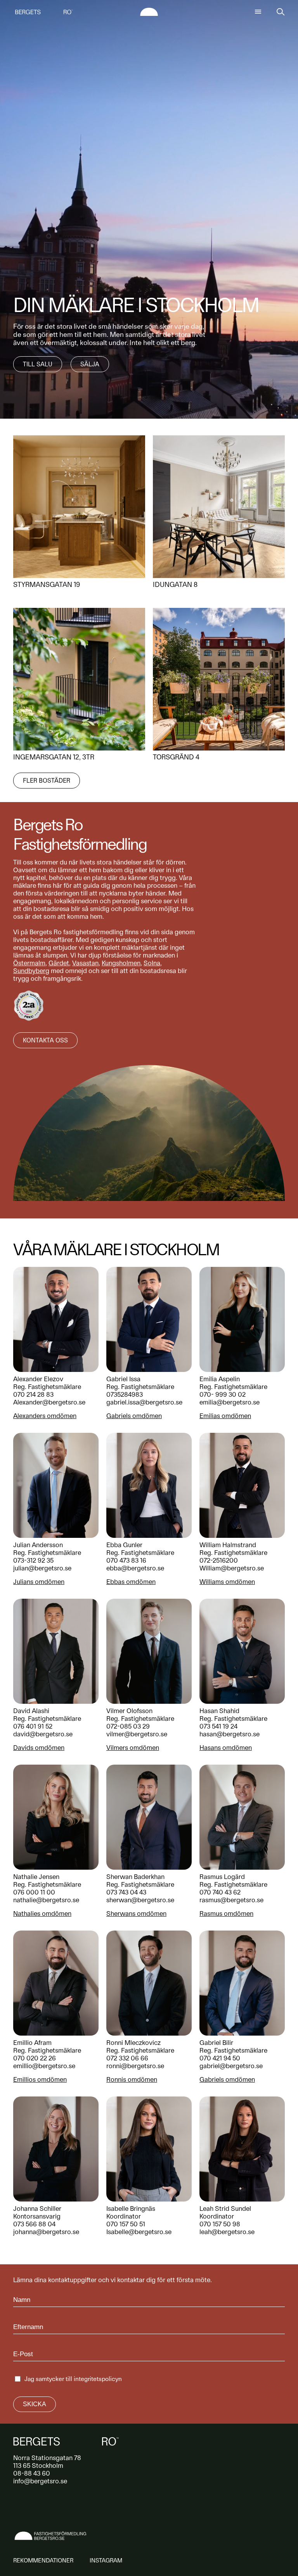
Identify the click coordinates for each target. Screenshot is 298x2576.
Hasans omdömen (226, 1748)
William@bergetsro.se (232, 1568)
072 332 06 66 (127, 2058)
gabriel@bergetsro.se (231, 2066)
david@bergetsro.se (43, 1734)
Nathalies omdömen (42, 1913)
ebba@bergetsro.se (135, 1568)
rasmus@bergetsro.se (231, 1900)
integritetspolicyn (98, 2379)
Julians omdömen (39, 1582)
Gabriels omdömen (134, 1416)
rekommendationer (43, 2560)
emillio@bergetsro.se (44, 2066)
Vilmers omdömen (133, 1748)
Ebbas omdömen (131, 1582)
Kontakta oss (45, 1040)
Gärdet (59, 963)
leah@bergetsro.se (227, 2232)
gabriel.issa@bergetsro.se (144, 1402)
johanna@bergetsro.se (46, 2232)
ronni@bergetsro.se (135, 2066)
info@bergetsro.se (40, 2481)
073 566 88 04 (34, 2224)
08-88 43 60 (32, 2473)
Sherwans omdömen (136, 1913)
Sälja (90, 364)
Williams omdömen (227, 1582)
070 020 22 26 (35, 2058)
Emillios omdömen (40, 2079)
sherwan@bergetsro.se (140, 1900)
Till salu (38, 364)
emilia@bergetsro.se (230, 1402)
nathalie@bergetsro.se (46, 1900)
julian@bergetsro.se (42, 1568)
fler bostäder (47, 781)
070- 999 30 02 (223, 1394)
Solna (152, 963)
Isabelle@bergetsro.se (139, 2232)
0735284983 (125, 1394)
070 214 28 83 (33, 1394)
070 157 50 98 (220, 2224)
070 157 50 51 (126, 2224)
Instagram (106, 2560)
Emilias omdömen (225, 1416)
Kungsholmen (121, 963)
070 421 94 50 (220, 2058)
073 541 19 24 (218, 1726)
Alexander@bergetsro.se (49, 1402)
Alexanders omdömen (45, 1416)
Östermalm (29, 963)
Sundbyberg (31, 971)
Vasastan (85, 963)
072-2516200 (219, 1560)
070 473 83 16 (126, 1560)
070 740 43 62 (220, 1892)
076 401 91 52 (33, 1726)
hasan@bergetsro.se (230, 1734)
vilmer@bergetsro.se (137, 1734)
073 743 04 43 (126, 1892)
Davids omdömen (39, 1748)
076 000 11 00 (34, 1892)
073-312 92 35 (33, 1560)
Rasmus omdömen (226, 1913)
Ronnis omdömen (132, 2079)
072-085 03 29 (128, 1726)
